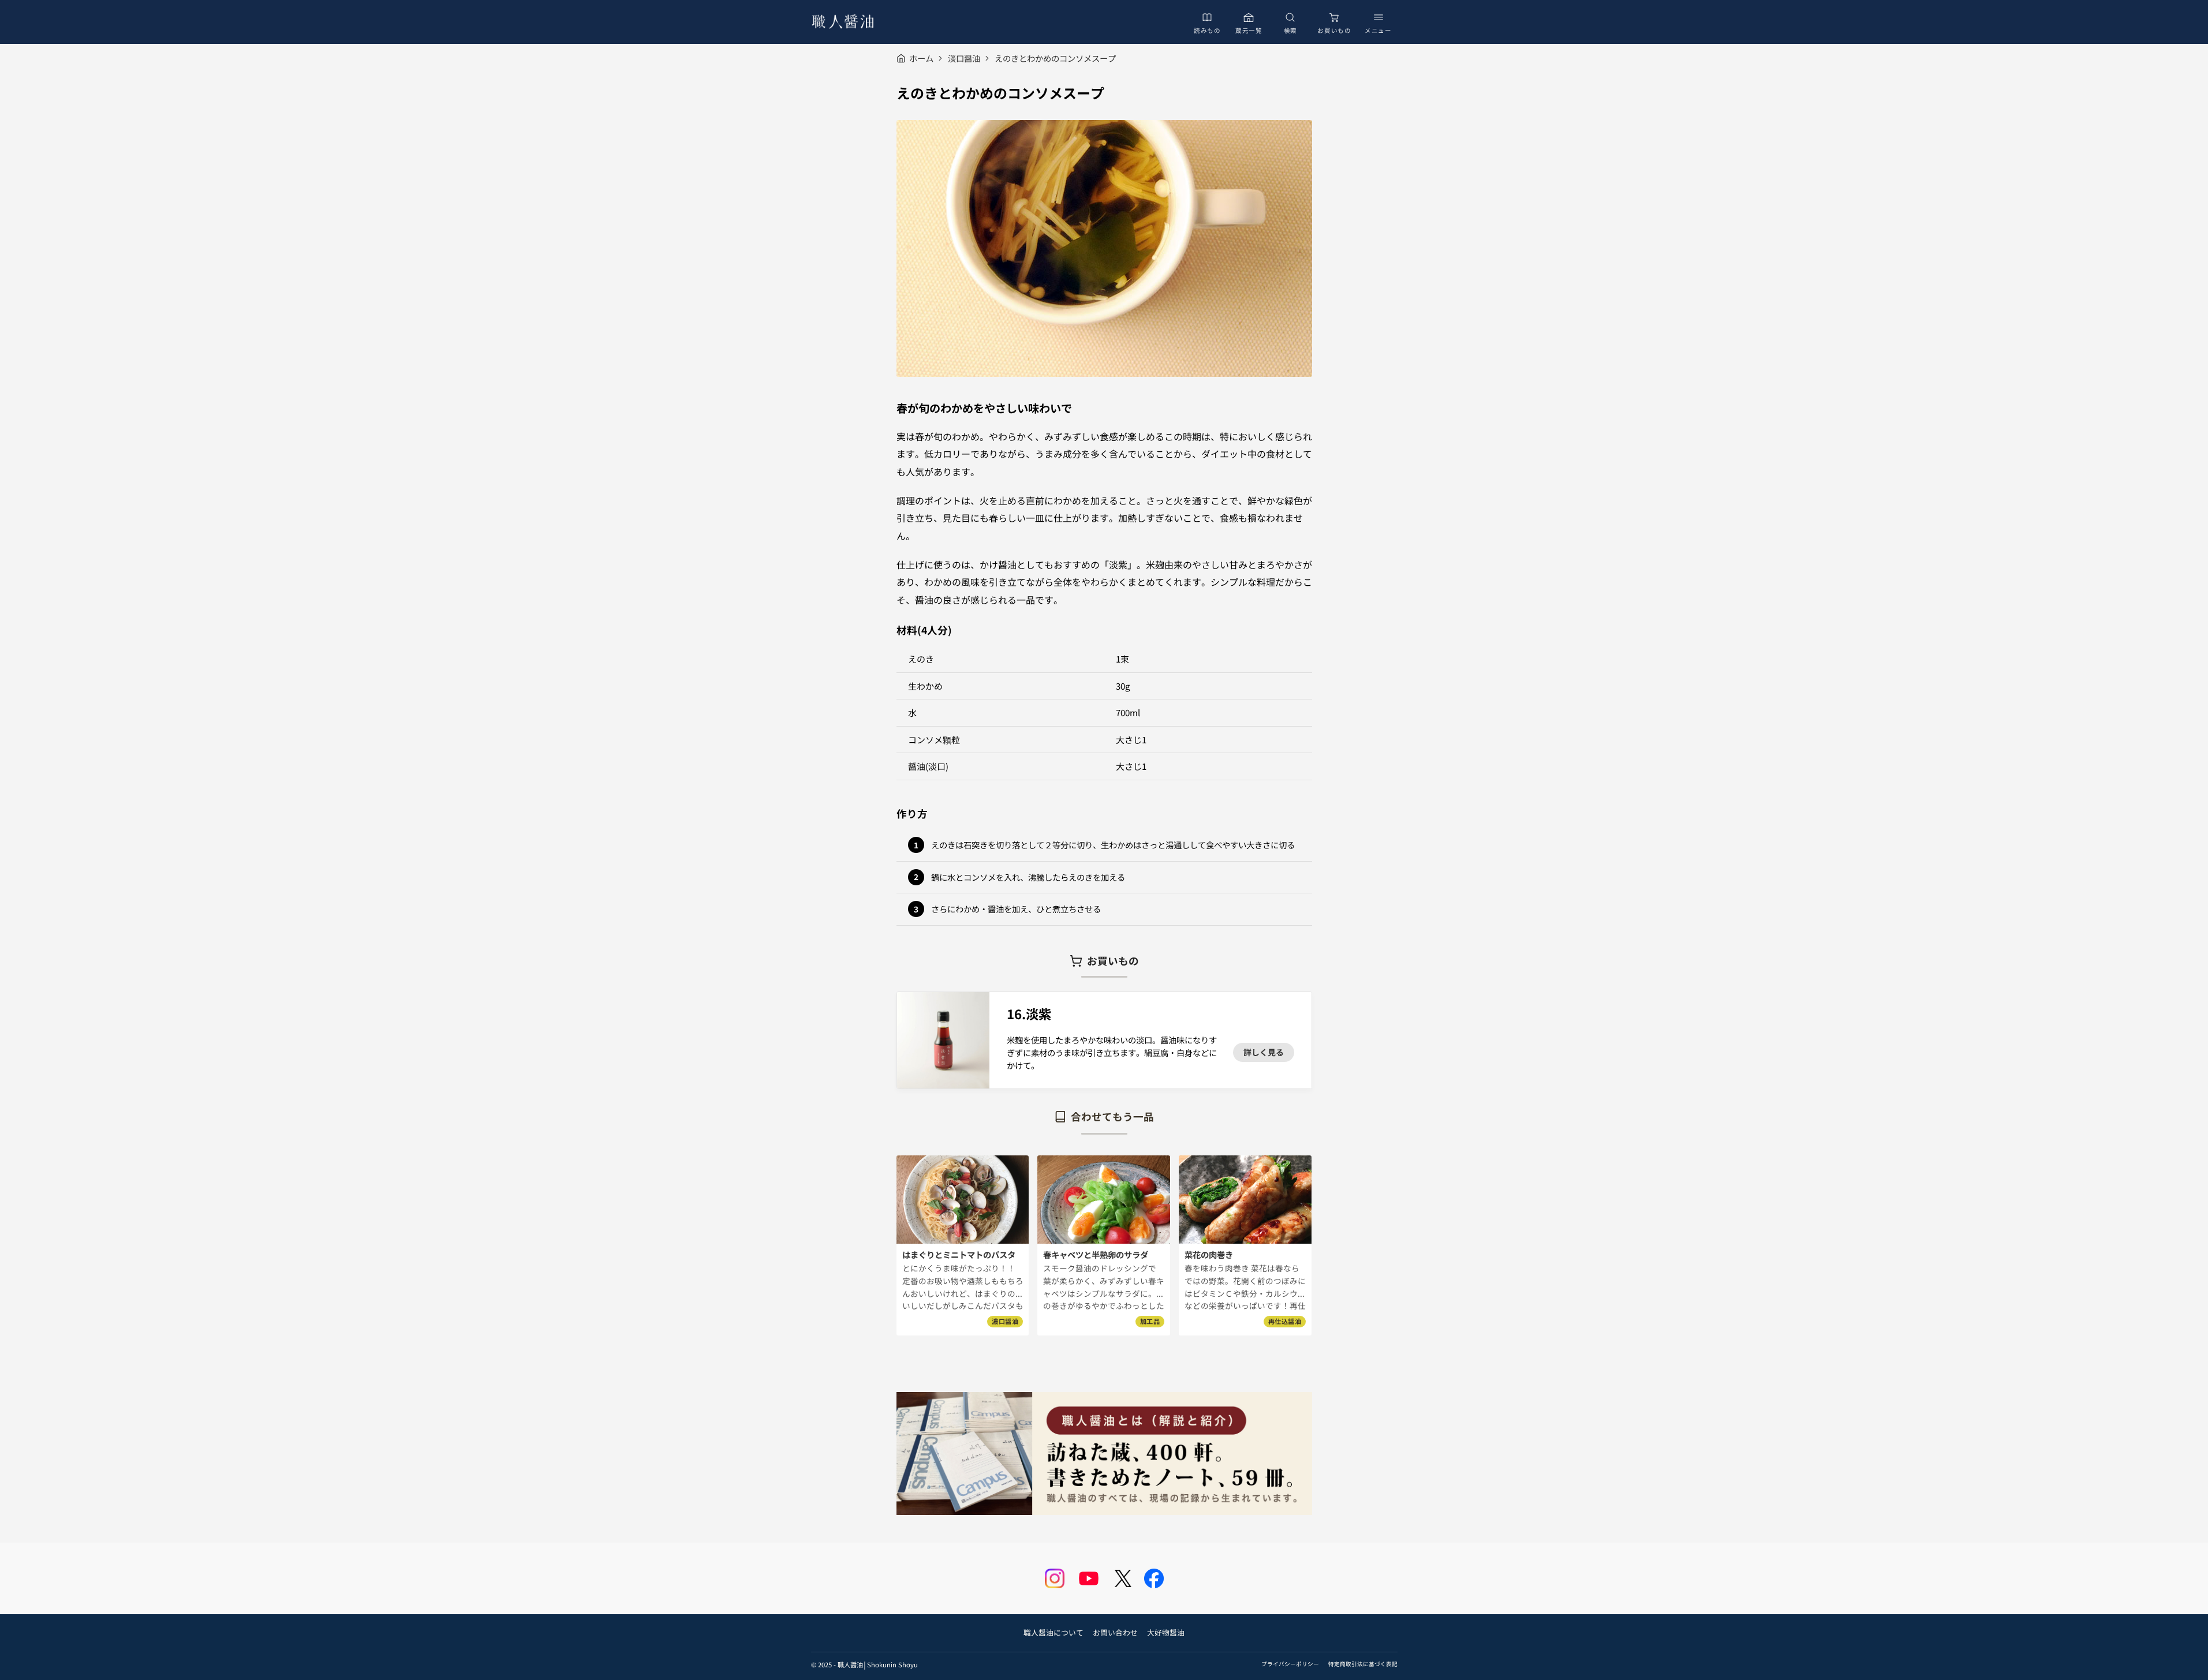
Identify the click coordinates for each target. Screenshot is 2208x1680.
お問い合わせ (1115, 1632)
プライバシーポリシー (1290, 1664)
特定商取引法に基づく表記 (1363, 1664)
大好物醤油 (1166, 1632)
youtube (1089, 1578)
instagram (1055, 1578)
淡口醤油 (964, 58)
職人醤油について (1053, 1632)
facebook (1154, 1578)
